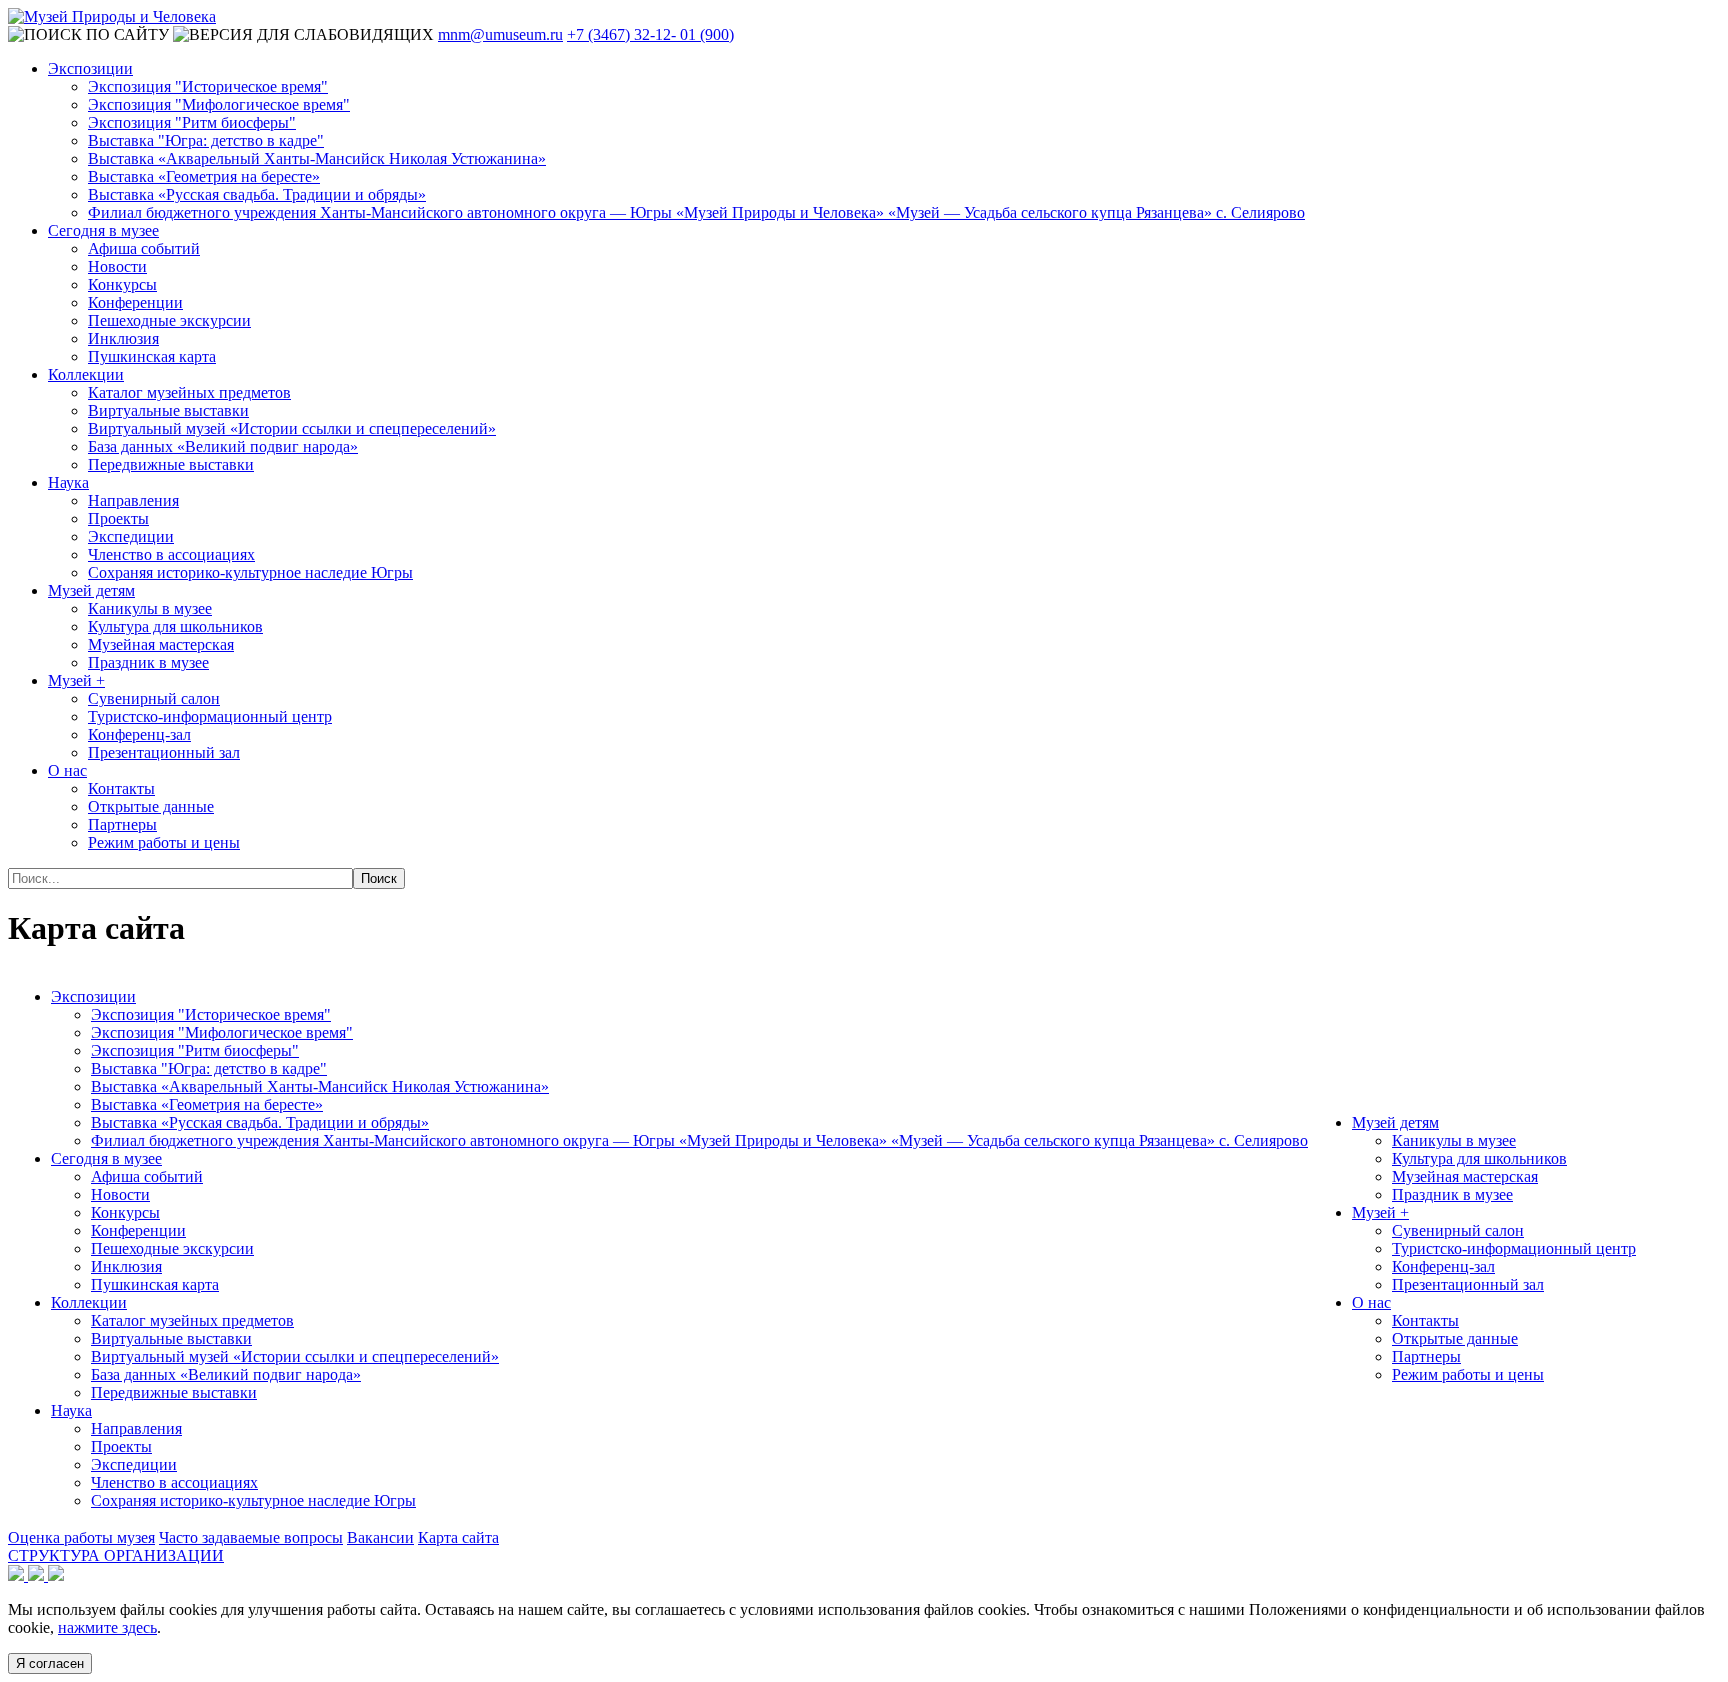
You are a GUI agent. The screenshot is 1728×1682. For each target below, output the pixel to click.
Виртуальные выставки (168, 410)
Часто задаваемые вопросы (251, 1537)
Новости (117, 266)
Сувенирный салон (154, 698)
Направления (133, 500)
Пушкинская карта (152, 356)
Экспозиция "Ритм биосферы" (192, 122)
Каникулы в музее (150, 608)
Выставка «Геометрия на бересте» (204, 176)
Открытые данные (151, 806)
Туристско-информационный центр (210, 716)
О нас (67, 770)
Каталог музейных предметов (189, 392)
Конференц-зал (139, 734)
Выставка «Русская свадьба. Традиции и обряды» (257, 194)
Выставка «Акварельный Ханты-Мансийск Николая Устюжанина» (317, 158)
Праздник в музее (148, 662)
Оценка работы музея (81, 1537)
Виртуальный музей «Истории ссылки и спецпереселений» (292, 428)
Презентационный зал (164, 752)
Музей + (76, 680)
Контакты (121, 788)
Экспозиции (90, 68)
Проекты (118, 518)
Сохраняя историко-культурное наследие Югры (250, 572)
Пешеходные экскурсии (169, 320)
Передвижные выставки (171, 464)
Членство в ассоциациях (171, 554)
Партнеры (122, 824)
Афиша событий (144, 248)
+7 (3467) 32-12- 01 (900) (650, 34)
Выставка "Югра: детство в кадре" (206, 140)
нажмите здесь (107, 1627)
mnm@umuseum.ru (500, 34)
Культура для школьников (175, 626)
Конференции (135, 302)
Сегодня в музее (103, 230)
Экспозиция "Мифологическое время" (219, 104)
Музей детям (91, 590)
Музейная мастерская (161, 644)
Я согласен (50, 1663)
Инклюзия (123, 338)
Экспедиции (131, 536)
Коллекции (86, 374)
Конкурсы (122, 284)
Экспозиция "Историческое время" (208, 86)
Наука (68, 482)
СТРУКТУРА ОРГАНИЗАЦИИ (116, 1555)
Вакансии (380, 1537)
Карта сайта (458, 1537)
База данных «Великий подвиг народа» (223, 446)
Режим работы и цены (164, 842)
